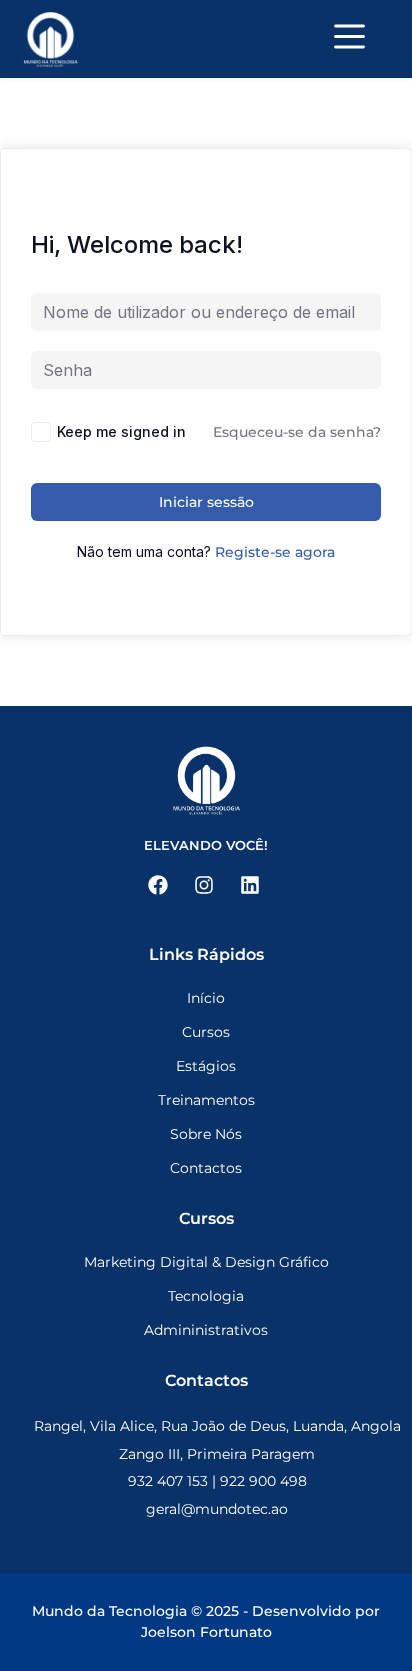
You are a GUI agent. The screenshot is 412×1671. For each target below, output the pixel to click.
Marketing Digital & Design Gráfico (206, 1262)
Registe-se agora (275, 552)
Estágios (206, 1066)
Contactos (206, 1168)
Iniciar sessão (206, 502)
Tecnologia (206, 1296)
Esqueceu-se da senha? (297, 432)
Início (206, 998)
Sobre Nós (206, 1134)
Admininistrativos (206, 1330)
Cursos (206, 1032)
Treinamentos (206, 1100)
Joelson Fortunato (206, 1632)
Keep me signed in (121, 431)
